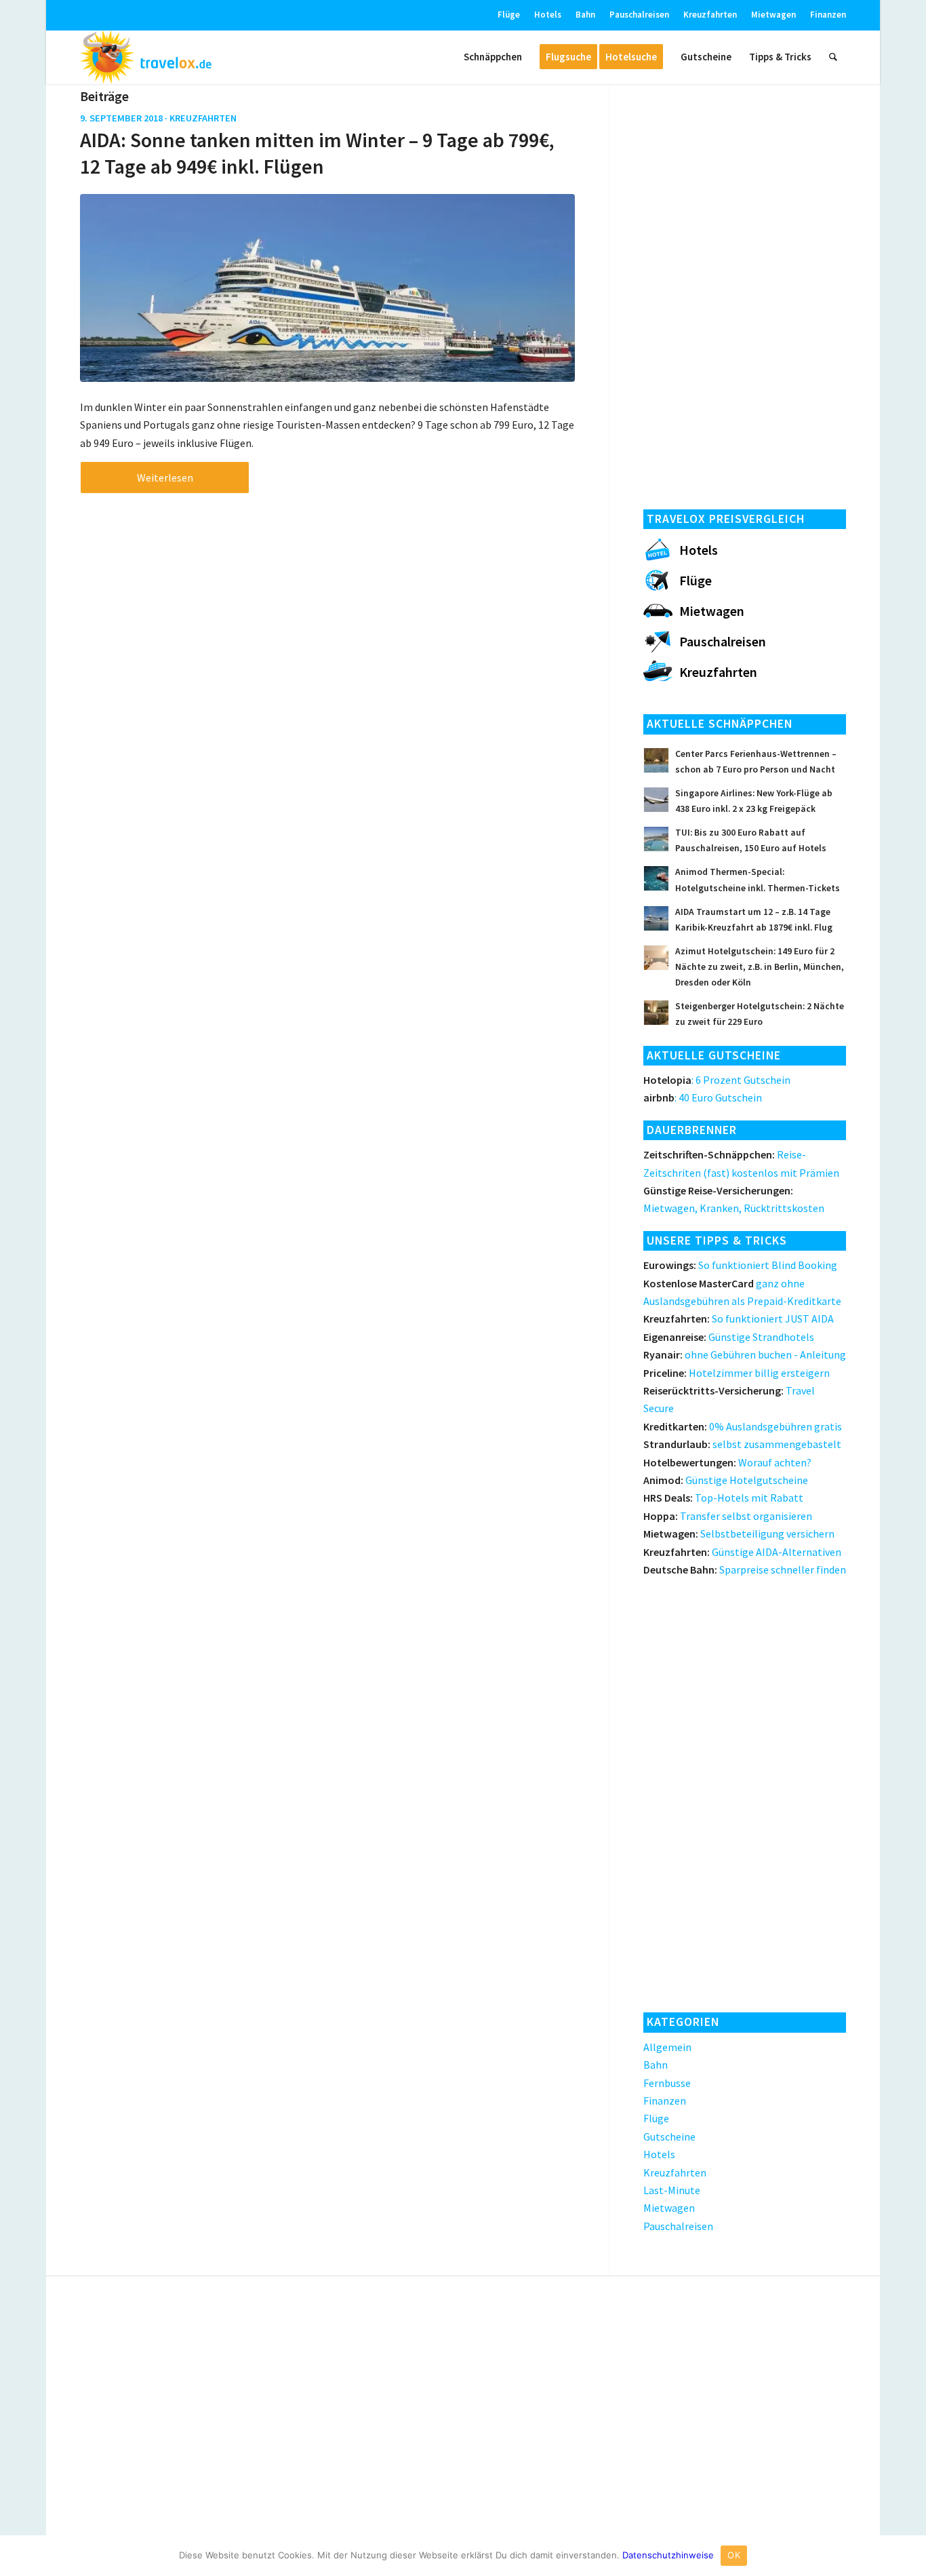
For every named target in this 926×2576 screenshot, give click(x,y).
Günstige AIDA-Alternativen (742, 1552)
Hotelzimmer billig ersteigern (737, 1373)
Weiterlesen (165, 477)
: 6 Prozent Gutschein (717, 1080)
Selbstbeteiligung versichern (739, 1534)
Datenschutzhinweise (668, 2555)
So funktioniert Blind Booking (740, 1265)
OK (734, 2555)
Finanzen (828, 15)
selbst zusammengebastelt (742, 1444)
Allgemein (667, 2047)
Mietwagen (773, 15)
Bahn (585, 15)
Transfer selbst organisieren (728, 1516)
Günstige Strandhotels (729, 1337)
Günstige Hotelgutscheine (726, 1480)
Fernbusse (667, 2083)
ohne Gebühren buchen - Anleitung (745, 1354)
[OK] (909, 2556)
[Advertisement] (745, 292)
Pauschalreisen (639, 15)
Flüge (509, 15)
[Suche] (833, 57)
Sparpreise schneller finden (745, 1569)
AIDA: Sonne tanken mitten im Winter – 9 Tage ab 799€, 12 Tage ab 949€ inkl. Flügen (317, 153)
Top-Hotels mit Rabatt (723, 1498)
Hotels (548, 15)
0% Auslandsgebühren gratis (743, 1426)
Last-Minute (672, 2190)
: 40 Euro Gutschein (703, 1097)
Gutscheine (669, 2136)
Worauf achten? (727, 1462)
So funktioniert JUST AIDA (739, 1319)
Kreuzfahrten (710, 15)
